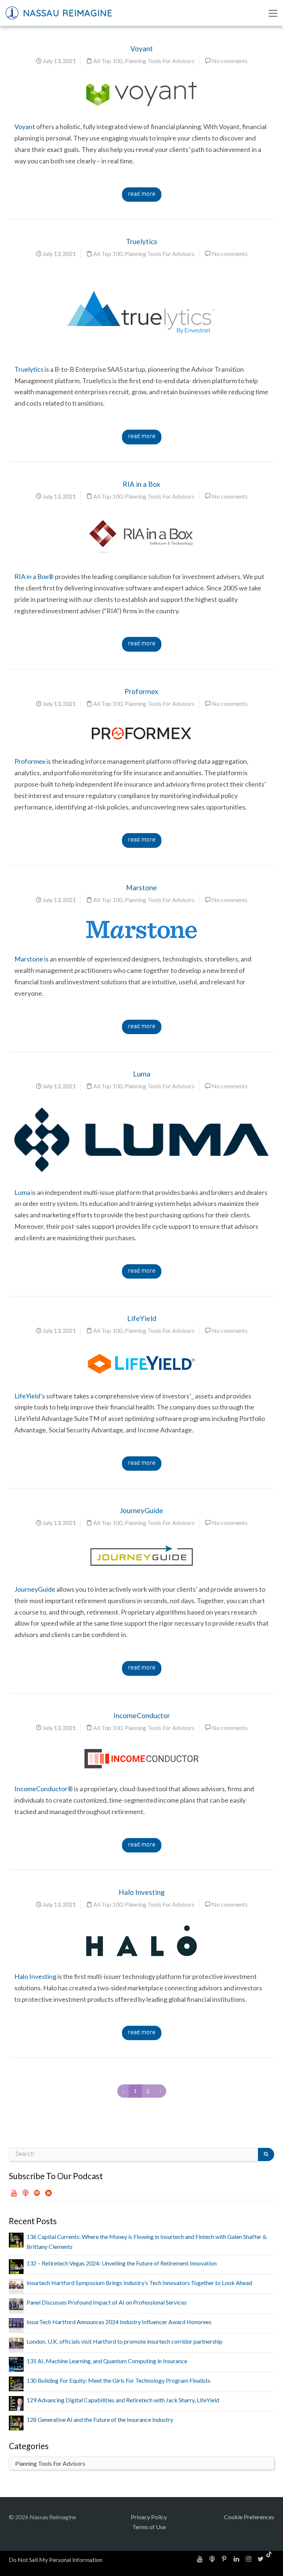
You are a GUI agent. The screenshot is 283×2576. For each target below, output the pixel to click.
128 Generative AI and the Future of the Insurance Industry (100, 2419)
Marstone (141, 887)
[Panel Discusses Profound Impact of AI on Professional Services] (16, 2303)
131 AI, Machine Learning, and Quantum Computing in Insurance (107, 2361)
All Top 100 (108, 61)
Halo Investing (142, 1892)
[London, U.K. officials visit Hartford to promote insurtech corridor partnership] (16, 2342)
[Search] (266, 2154)
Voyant (142, 48)
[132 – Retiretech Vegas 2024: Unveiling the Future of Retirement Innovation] (16, 2266)
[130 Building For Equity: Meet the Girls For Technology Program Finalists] (16, 2383)
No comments (230, 61)
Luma (142, 1074)
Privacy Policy (149, 2517)
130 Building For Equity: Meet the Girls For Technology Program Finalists (118, 2380)
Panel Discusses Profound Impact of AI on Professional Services (107, 2302)
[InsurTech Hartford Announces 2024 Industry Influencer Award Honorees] (16, 2323)
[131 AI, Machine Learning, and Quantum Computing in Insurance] (16, 2363)
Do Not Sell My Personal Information (56, 2560)
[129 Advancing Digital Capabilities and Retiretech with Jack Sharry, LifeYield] (16, 2402)
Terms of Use (149, 2527)
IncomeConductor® (44, 1789)
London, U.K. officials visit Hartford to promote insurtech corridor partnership (125, 2341)
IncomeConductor (142, 1715)
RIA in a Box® (34, 576)
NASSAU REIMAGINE (66, 13)
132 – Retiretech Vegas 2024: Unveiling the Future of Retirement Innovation (122, 2263)
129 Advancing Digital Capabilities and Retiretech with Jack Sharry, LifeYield (123, 2400)
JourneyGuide (141, 1510)
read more (142, 194)
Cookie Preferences (249, 2517)
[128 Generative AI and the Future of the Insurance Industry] (16, 2422)
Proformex (141, 691)
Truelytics (142, 241)
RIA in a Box (141, 484)
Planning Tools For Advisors (160, 61)
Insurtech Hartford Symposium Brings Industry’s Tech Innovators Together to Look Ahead (139, 2283)
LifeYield (142, 1318)
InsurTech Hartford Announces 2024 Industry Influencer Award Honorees (119, 2322)
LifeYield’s (30, 1396)
